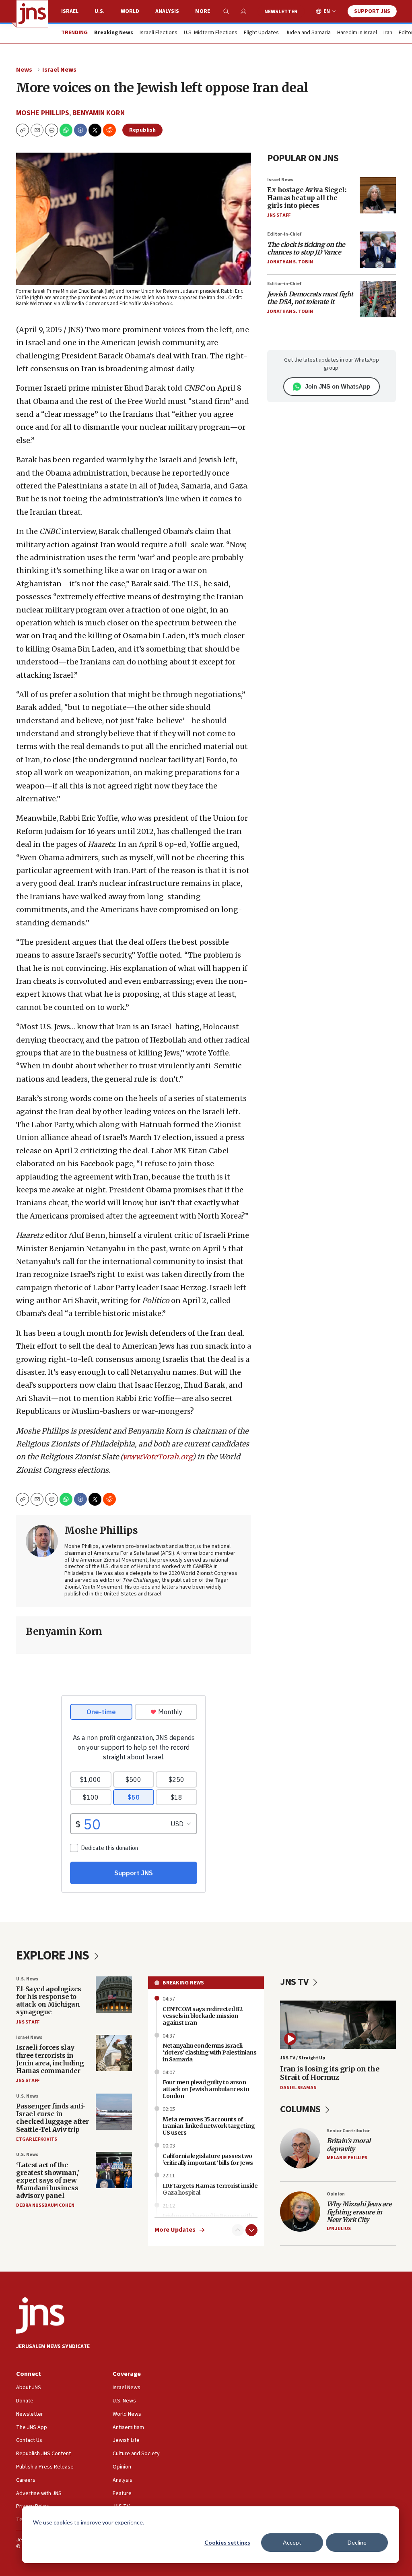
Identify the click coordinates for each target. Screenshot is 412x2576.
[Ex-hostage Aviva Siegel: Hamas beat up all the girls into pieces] (378, 195)
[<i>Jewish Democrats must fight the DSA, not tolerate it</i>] (378, 299)
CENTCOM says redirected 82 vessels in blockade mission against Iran (202, 2016)
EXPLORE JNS (54, 1955)
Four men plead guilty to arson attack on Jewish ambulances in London (206, 2089)
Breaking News (183, 1983)
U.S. (100, 11)
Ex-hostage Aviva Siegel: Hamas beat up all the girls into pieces (307, 197)
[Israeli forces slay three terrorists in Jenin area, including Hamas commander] (114, 2053)
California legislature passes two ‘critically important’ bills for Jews (208, 2159)
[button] (51, 130)
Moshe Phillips (43, 113)
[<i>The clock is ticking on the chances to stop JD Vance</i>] (378, 250)
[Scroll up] (238, 2230)
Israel (70, 11)
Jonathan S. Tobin (290, 262)
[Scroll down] (251, 2230)
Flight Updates (261, 33)
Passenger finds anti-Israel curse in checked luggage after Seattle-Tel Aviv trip (53, 2118)
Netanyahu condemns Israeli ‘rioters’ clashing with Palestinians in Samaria (209, 2053)
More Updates (175, 2230)
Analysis (167, 11)
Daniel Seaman (298, 2088)
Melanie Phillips (347, 2158)
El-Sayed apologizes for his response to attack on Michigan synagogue (49, 2001)
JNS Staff (279, 215)
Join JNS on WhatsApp (338, 386)
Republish (142, 130)
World (130, 11)
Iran (388, 33)
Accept (292, 2542)
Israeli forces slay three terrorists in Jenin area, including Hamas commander (50, 2059)
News (24, 70)
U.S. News (27, 1979)
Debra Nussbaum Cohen (45, 2205)
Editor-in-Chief (284, 234)
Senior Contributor (348, 2131)
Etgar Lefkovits (37, 2139)
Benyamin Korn (99, 113)
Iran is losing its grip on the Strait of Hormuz (330, 2073)
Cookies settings (227, 2542)
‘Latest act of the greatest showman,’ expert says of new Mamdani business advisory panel (47, 2180)
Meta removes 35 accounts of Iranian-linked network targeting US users (209, 2126)
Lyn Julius (339, 2229)
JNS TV (295, 1982)
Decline (357, 2542)
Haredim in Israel (357, 33)
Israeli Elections (159, 33)
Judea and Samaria (308, 33)
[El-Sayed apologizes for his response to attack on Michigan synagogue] (114, 1995)
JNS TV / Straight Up (303, 2058)
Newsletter (281, 12)
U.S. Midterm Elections (211, 33)
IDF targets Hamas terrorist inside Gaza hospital (210, 2189)
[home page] (32, 14)
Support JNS (372, 11)
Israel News (59, 70)
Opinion (336, 2194)
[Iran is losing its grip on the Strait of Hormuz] (338, 2025)
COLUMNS (301, 2109)
